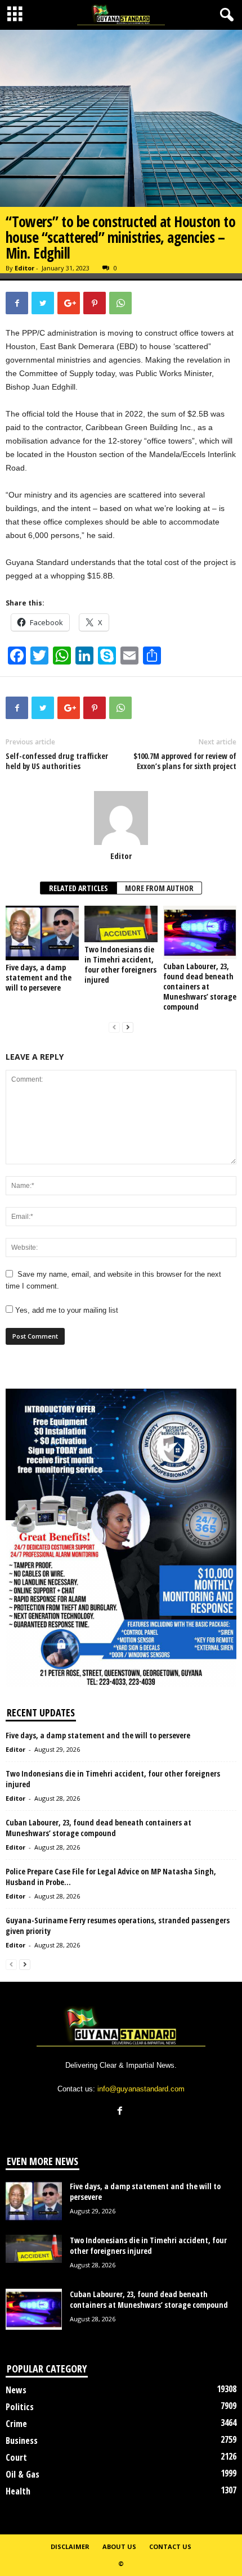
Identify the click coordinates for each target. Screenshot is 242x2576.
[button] (225, 15)
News (16, 2390)
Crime (16, 2424)
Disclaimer (70, 2546)
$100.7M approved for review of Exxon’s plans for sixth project (185, 761)
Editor (24, 268)
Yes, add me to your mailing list (66, 1310)
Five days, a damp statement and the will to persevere (39, 977)
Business (22, 2441)
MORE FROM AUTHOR (159, 888)
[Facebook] (121, 2112)
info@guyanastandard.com (141, 2089)
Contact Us (170, 2546)
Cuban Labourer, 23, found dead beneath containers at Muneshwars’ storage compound (200, 986)
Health (18, 2491)
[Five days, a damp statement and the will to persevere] (42, 933)
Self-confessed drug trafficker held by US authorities (57, 761)
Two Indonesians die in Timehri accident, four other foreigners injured (120, 964)
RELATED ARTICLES (79, 888)
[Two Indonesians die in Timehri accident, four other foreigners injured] (121, 924)
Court (16, 2457)
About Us (119, 2546)
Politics (20, 2407)
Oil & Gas (23, 2474)
